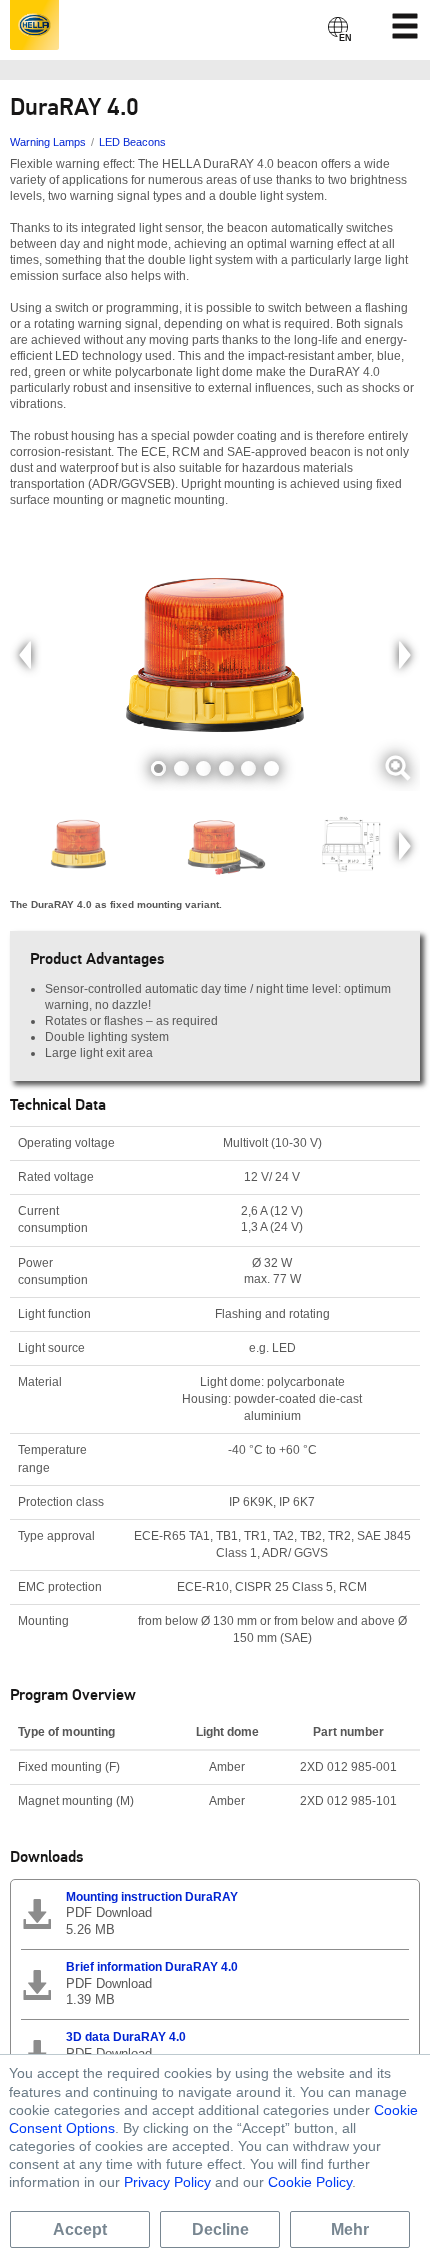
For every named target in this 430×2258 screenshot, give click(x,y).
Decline (220, 2229)
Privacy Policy (167, 2182)
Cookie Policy (310, 2182)
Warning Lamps (48, 142)
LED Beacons (132, 142)
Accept (80, 2229)
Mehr (350, 2229)
